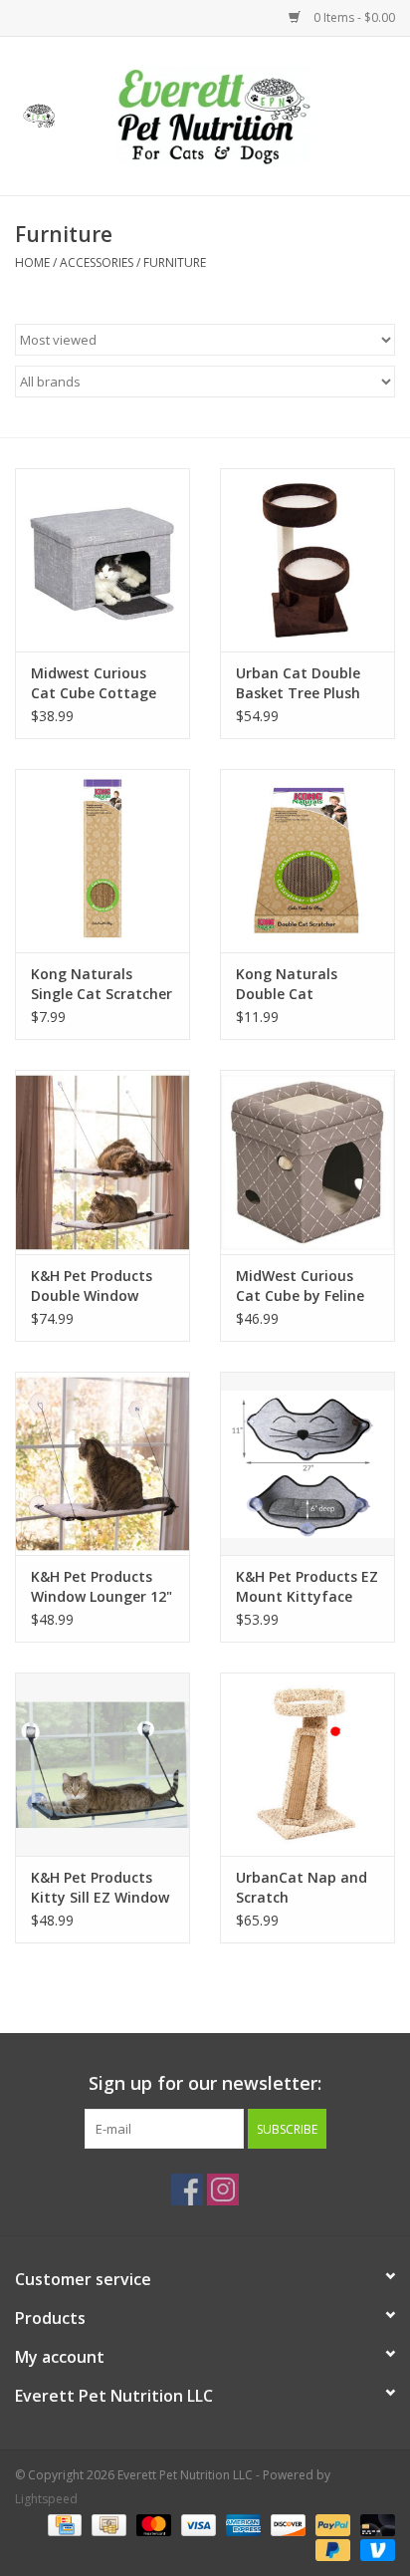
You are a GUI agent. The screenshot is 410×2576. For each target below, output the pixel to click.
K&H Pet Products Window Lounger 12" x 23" (102, 1587)
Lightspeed (46, 2499)
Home (32, 262)
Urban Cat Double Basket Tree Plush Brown (298, 683)
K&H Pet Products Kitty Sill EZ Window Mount (100, 1888)
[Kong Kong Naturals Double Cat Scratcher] (307, 861)
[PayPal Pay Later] (331, 2549)
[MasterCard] (152, 2524)
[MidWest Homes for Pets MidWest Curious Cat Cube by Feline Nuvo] (307, 1161)
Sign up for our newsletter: (205, 2083)
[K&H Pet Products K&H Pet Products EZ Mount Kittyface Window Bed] (307, 1463)
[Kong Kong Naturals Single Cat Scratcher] (102, 861)
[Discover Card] (286, 2524)
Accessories (97, 262)
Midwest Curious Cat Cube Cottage (94, 683)
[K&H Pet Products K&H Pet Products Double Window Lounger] (102, 1161)
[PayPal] (331, 2524)
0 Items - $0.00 (353, 17)
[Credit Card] (63, 2524)
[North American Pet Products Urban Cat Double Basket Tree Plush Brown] (307, 560)
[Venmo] (374, 2549)
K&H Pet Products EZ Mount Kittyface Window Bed (307, 1587)
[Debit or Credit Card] (374, 2524)
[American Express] (241, 2524)
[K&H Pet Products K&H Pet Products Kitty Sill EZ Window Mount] (102, 1764)
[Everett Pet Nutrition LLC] (244, 114)
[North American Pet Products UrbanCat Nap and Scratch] (307, 1764)
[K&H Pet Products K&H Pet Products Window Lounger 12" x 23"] (102, 1463)
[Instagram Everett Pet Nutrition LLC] (223, 2190)
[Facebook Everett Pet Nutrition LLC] (187, 2190)
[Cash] (106, 2524)
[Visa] (197, 2524)
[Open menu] (39, 113)
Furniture (175, 262)
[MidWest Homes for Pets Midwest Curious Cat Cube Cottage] (102, 560)
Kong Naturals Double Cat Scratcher (287, 984)
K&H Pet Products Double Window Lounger (92, 1286)
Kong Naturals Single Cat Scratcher (102, 984)
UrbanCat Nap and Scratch (302, 1887)
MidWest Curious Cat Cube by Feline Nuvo (300, 1286)
